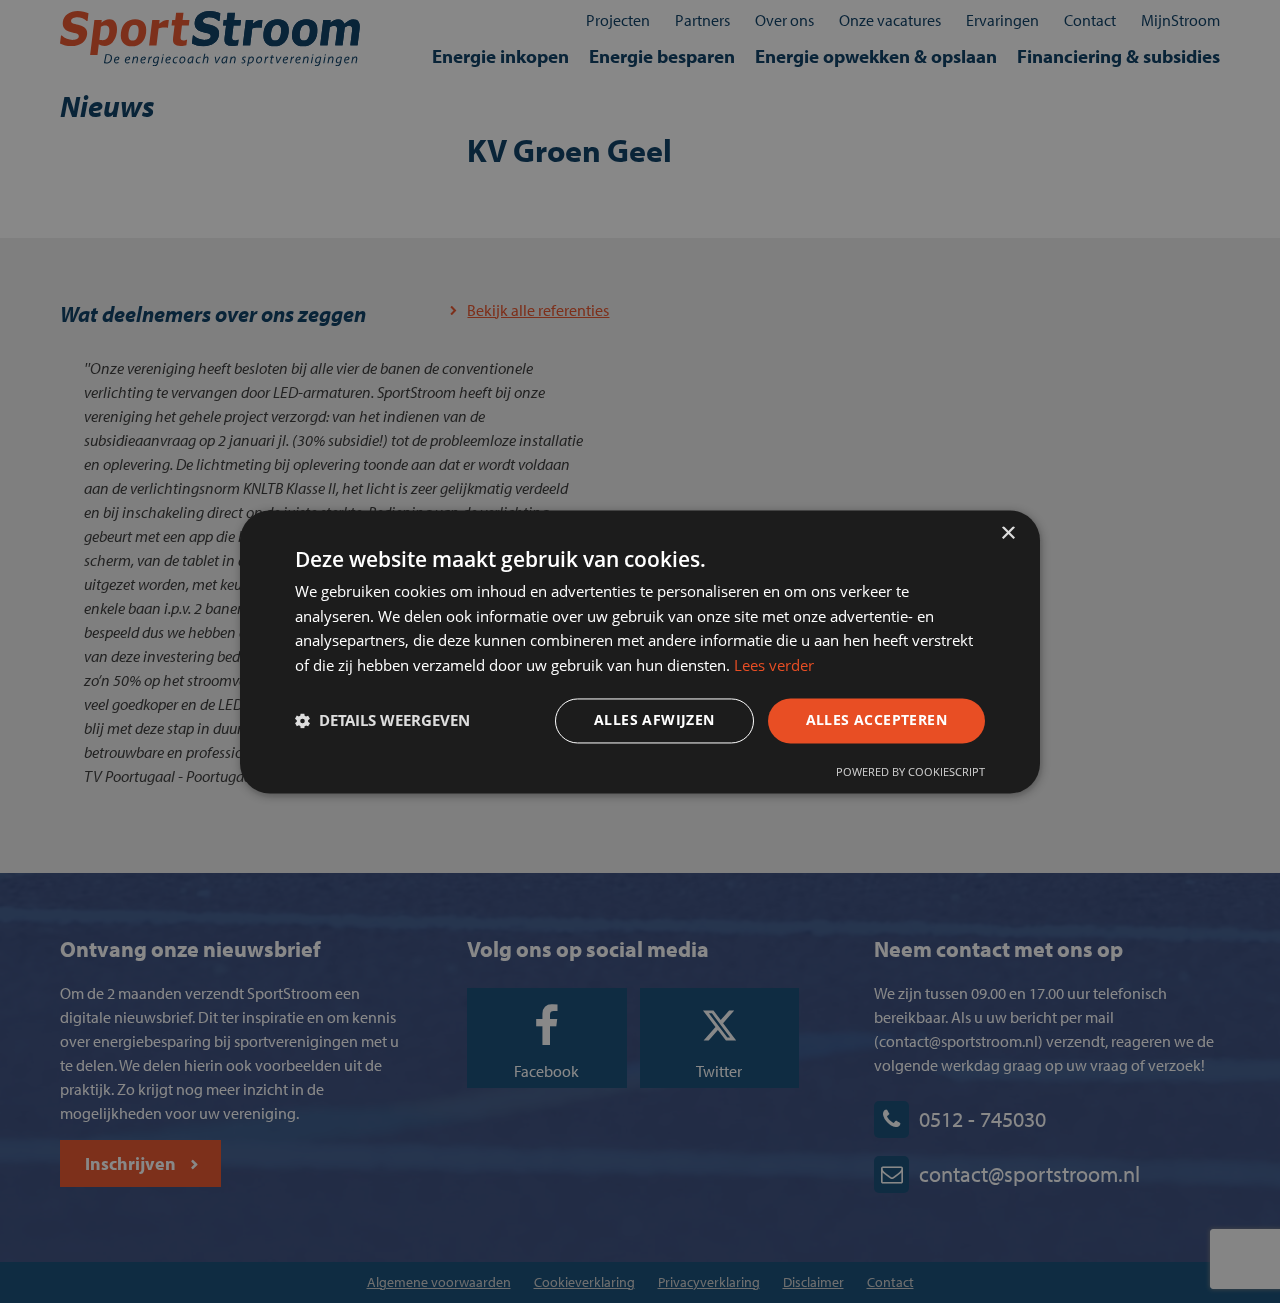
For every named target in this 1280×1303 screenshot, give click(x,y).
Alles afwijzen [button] (654, 719)
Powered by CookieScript (910, 771)
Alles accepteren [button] (876, 719)
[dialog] (640, 651)
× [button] (1007, 533)
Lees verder (774, 666)
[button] (382, 721)
